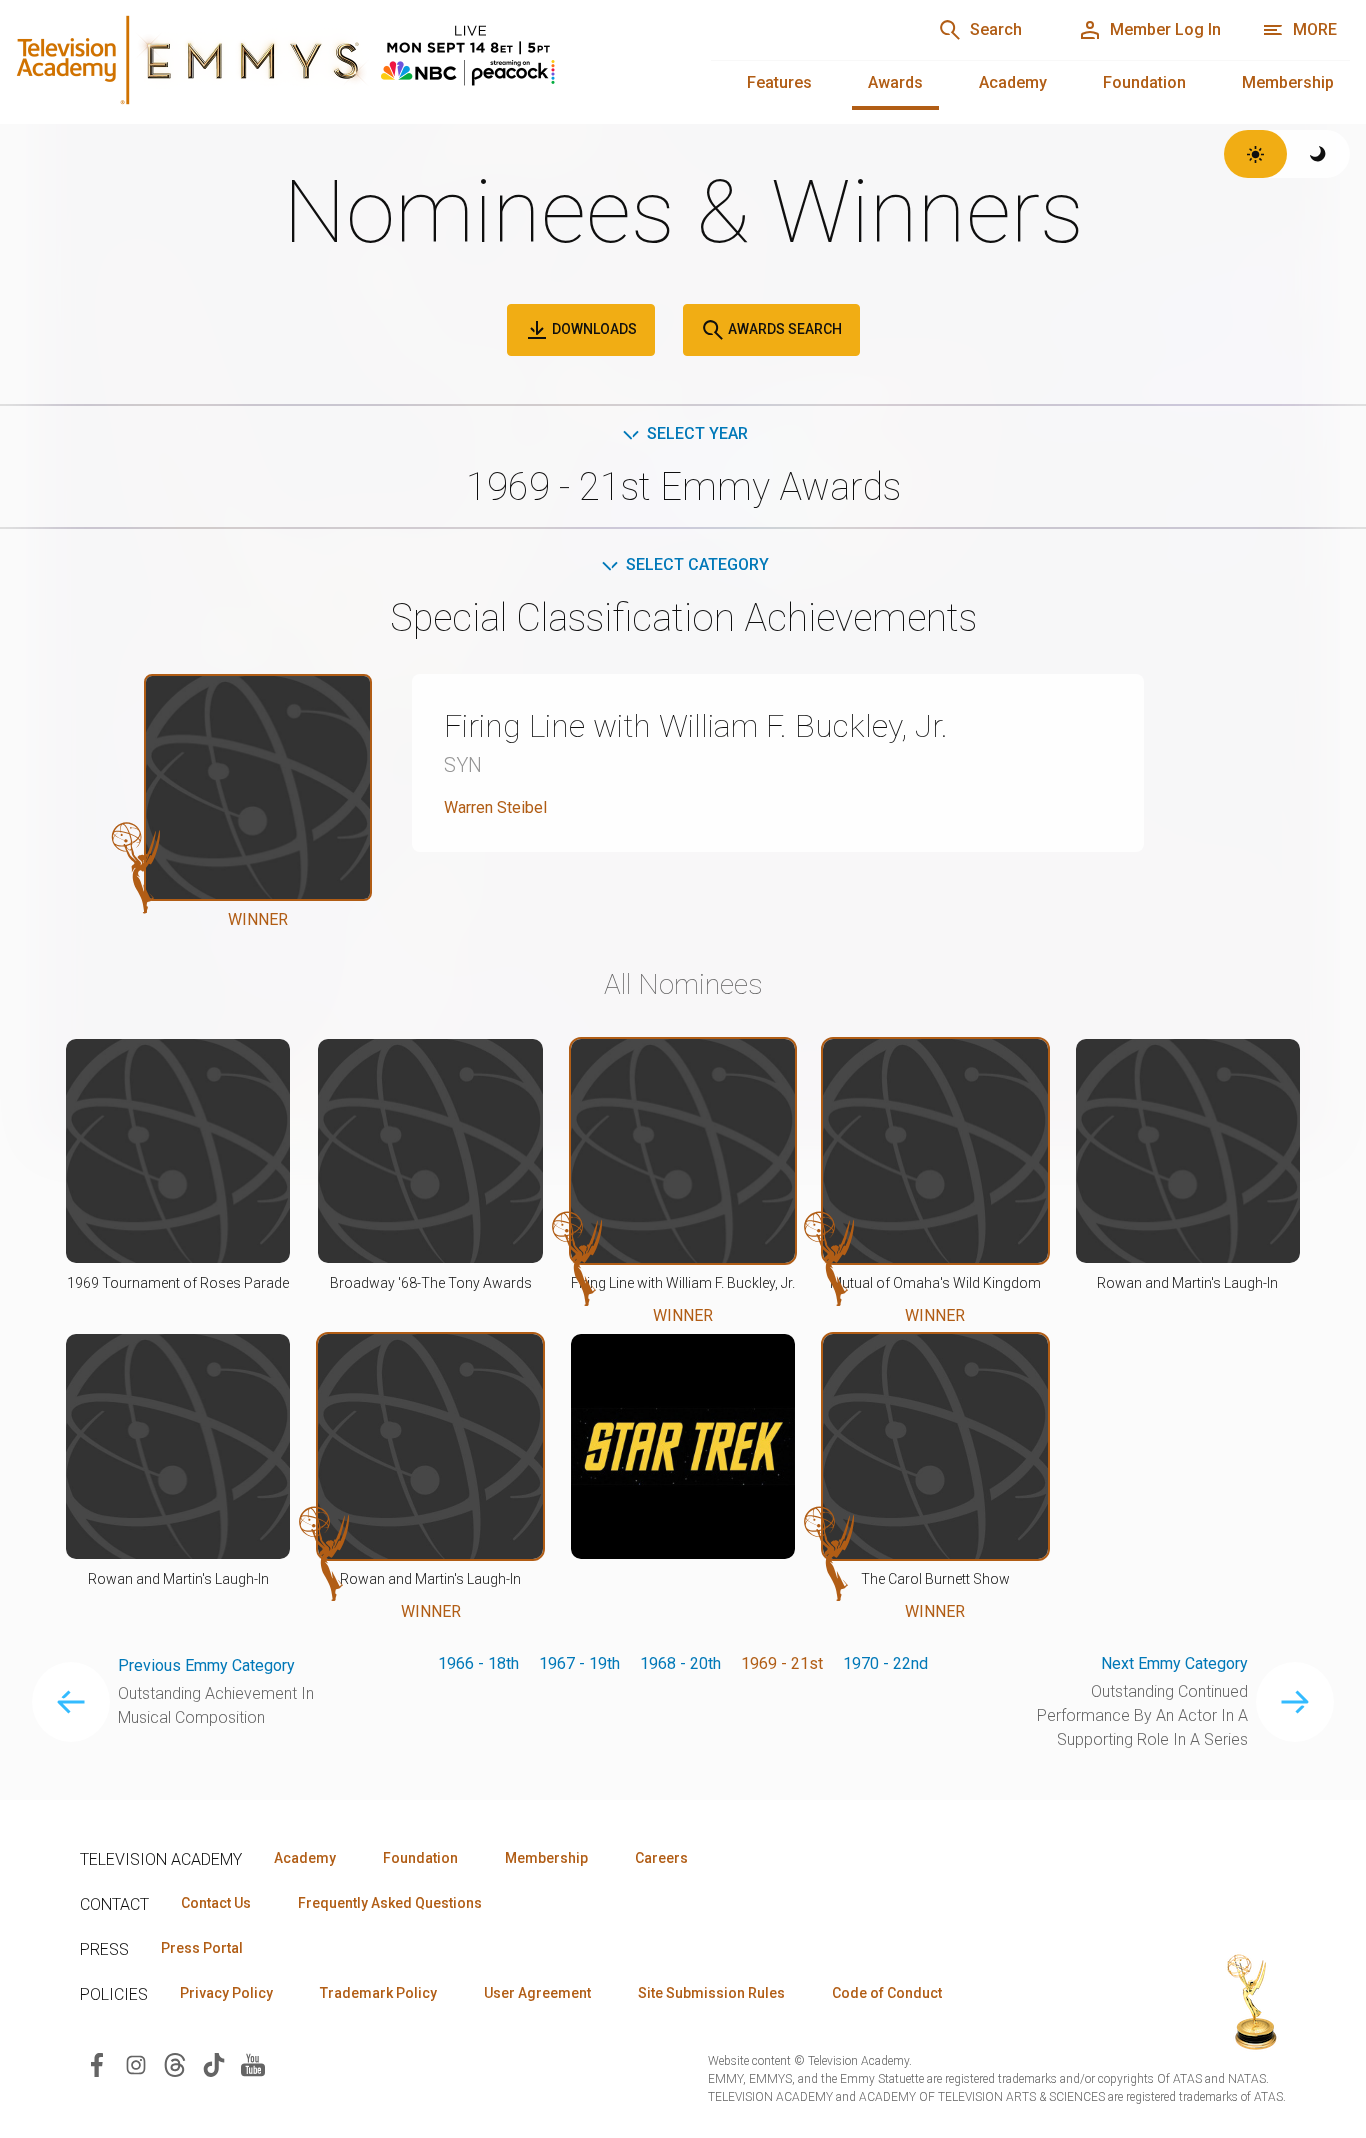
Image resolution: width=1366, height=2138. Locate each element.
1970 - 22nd (885, 1663)
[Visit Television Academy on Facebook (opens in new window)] (97, 2063)
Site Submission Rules (711, 1993)
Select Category (697, 564)
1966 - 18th (478, 1663)
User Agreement (537, 1993)
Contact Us (216, 1903)
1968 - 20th (680, 1663)
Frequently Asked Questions (390, 1903)
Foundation (1144, 82)
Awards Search (783, 329)
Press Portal (202, 1948)
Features (779, 82)
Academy (1013, 82)
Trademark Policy (378, 1993)
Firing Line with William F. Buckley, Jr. (696, 726)
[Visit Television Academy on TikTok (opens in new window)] (214, 2063)
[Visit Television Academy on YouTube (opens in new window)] (253, 2063)
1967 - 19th (579, 1663)
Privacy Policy (226, 1993)
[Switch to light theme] (1255, 154)
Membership (1288, 82)
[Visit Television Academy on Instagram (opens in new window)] (136, 2063)
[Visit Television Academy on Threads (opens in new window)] (175, 2063)
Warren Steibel (495, 807)
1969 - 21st (782, 1663)
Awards (895, 82)
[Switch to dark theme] (1318, 154)
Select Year (697, 433)
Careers (661, 1858)
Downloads (593, 329)
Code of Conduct (887, 1993)
